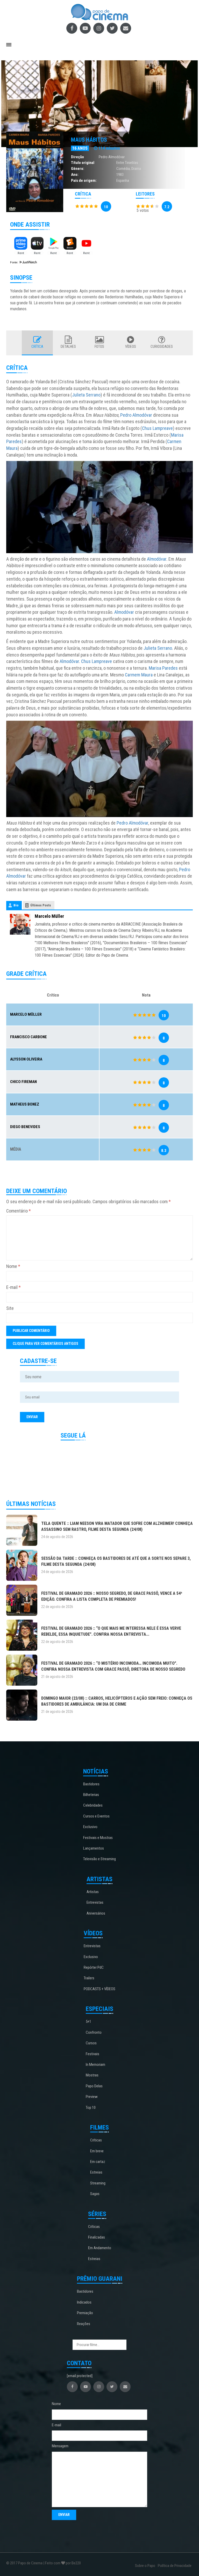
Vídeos (131, 347)
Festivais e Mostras (98, 1838)
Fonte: (15, 262)
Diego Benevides (25, 1127)
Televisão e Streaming (99, 1859)
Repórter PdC (94, 1967)
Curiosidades (162, 347)
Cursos (91, 2043)
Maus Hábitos (89, 140)
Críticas (96, 2140)
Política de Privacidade (175, 2566)
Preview (92, 2097)
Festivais (93, 2054)
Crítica (37, 347)
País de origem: (84, 181)
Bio (16, 905)
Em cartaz (98, 2162)
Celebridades (93, 1805)
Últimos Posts (41, 905)
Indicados (84, 2302)
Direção (77, 157)
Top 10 (91, 2108)
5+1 (88, 2022)
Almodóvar (157, 559)
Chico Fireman (23, 1082)
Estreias (96, 2172)
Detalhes (68, 347)
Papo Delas (94, 2086)
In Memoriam (95, 2065)
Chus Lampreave (157, 428)
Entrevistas (95, 1902)
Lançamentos (94, 1848)
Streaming (98, 2183)
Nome (13, 1266)
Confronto (94, 2032)
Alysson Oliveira (26, 1059)
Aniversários (96, 1913)
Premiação (85, 2313)
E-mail (13, 1287)
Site (10, 1308)
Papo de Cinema (30, 2563)
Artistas (93, 1892)
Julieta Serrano (86, 395)
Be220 (76, 2563)
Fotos (99, 347)
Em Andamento (100, 2248)
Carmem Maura (139, 675)
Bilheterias (91, 1795)
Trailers (89, 1978)
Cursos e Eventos (96, 1816)
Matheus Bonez (25, 1104)
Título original (83, 163)
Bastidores (91, 1784)
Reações (84, 2324)
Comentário (19, 1211)
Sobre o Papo (145, 2566)
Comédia (123, 169)
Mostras (92, 2075)
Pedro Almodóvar (112, 157)
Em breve (97, 2151)
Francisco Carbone (29, 1037)
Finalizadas (97, 2237)
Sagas (95, 2194)
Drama (136, 169)
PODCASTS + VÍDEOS (99, 1989)
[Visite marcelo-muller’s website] (20, 924)
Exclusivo (90, 1827)
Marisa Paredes (163, 668)
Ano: (75, 175)
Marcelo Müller (49, 916)
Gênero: (78, 169)
